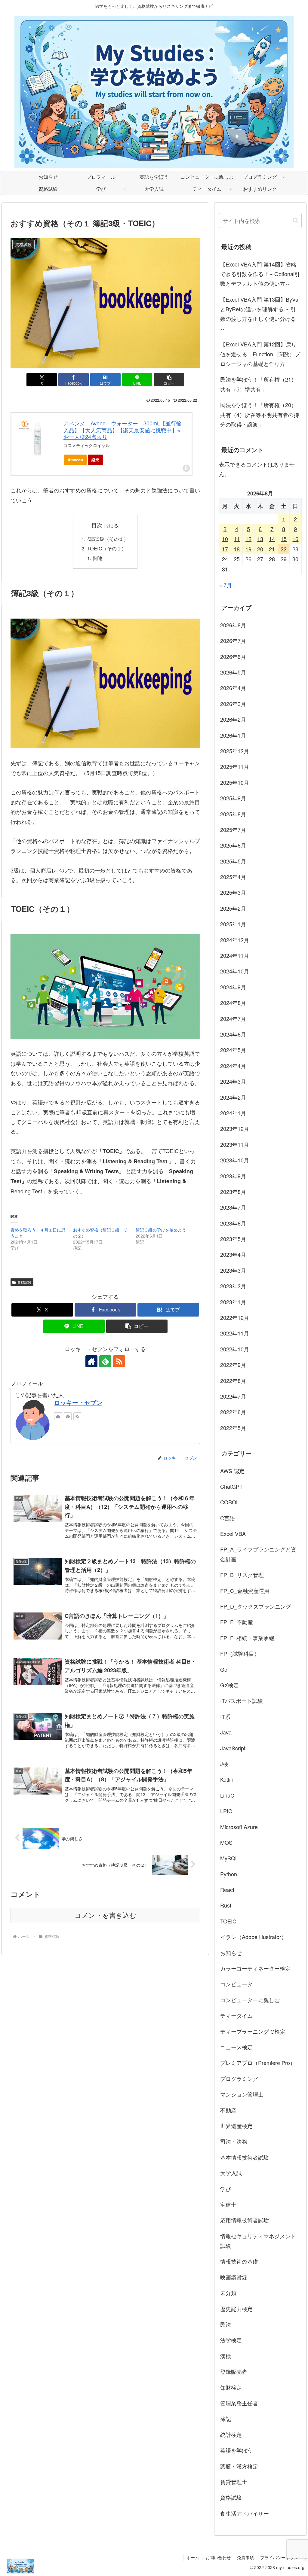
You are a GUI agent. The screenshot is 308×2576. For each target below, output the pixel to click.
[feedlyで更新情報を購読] (105, 1361)
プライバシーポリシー (281, 2557)
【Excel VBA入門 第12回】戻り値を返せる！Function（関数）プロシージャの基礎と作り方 (260, 354)
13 (260, 539)
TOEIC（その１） (107, 548)
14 (272, 539)
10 (225, 539)
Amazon (75, 460)
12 (248, 539)
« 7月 (225, 585)
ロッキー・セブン (78, 1402)
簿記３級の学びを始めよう (161, 1230)
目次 (97, 525)
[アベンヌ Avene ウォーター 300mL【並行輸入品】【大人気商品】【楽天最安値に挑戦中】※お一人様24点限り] (37, 438)
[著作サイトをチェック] (91, 1361)
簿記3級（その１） (108, 539)
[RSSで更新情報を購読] (119, 1361)
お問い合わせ (218, 2557)
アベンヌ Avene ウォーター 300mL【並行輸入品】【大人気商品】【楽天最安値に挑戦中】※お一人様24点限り (123, 430)
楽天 (95, 460)
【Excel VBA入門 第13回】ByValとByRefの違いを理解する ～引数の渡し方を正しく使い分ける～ (260, 314)
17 (225, 549)
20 (260, 549)
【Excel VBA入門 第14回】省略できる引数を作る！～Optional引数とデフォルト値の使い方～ (260, 274)
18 (237, 549)
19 (248, 549)
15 (284, 539)
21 (272, 549)
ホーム (193, 2557)
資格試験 (24, 1282)
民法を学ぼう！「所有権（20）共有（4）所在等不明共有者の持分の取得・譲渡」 (260, 414)
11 (237, 539)
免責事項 (245, 2557)
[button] (169, 380)
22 (284, 549)
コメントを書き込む (105, 1915)
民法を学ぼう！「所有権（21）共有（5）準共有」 (258, 384)
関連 (98, 558)
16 (295, 539)
